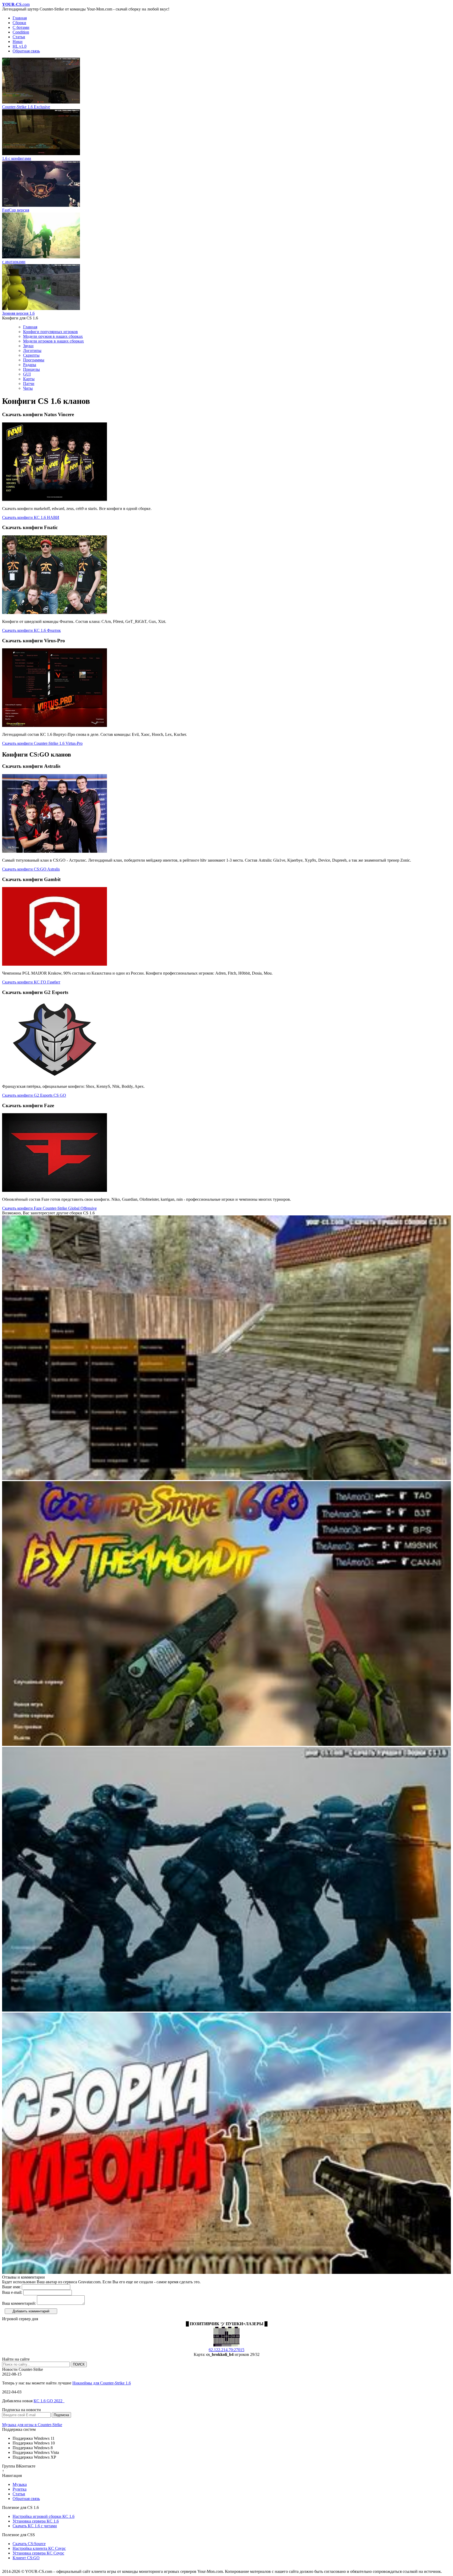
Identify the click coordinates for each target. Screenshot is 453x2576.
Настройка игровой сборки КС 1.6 (44, 2516)
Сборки (19, 23)
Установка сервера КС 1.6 (36, 2521)
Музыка (20, 2484)
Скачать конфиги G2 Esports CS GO (34, 1095)
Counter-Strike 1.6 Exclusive (26, 107)
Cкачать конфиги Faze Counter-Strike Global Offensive (49, 1208)
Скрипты (31, 355)
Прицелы (31, 369)
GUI (27, 374)
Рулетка (20, 2489)
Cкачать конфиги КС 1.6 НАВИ (31, 517)
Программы (34, 360)
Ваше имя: (11, 2287)
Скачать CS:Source (29, 2544)
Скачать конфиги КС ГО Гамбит (31, 982)
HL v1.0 (20, 46)
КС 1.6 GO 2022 (49, 2401)
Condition (21, 32)
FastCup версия (16, 210)
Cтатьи (19, 2494)
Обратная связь (26, 51)
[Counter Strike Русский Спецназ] (226, 2010)
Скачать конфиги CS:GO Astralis (31, 869)
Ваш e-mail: (12, 2292)
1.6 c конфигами (17, 158)
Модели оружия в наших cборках (53, 336)
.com (16, 4)
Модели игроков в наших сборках (53, 341)
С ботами (21, 27)
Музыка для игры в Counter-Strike (32, 2425)
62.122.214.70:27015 (226, 2350)
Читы (28, 388)
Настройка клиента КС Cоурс (39, 2548)
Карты (29, 379)
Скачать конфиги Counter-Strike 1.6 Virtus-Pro (42, 743)
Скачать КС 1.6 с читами (35, 2526)
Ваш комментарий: (19, 2303)
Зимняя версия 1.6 (18, 313)
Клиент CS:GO (26, 2558)
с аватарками (14, 262)
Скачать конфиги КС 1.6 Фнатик (31, 630)
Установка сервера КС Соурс (38, 2553)
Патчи (29, 384)
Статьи (19, 37)
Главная (20, 18)
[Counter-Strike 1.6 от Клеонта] (226, 2272)
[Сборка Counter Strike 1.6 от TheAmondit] (226, 1744)
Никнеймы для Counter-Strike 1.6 (102, 2383)
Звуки (28, 346)
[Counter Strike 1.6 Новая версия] (226, 1479)
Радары (30, 365)
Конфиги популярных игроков (50, 332)
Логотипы (32, 350)
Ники (18, 42)
